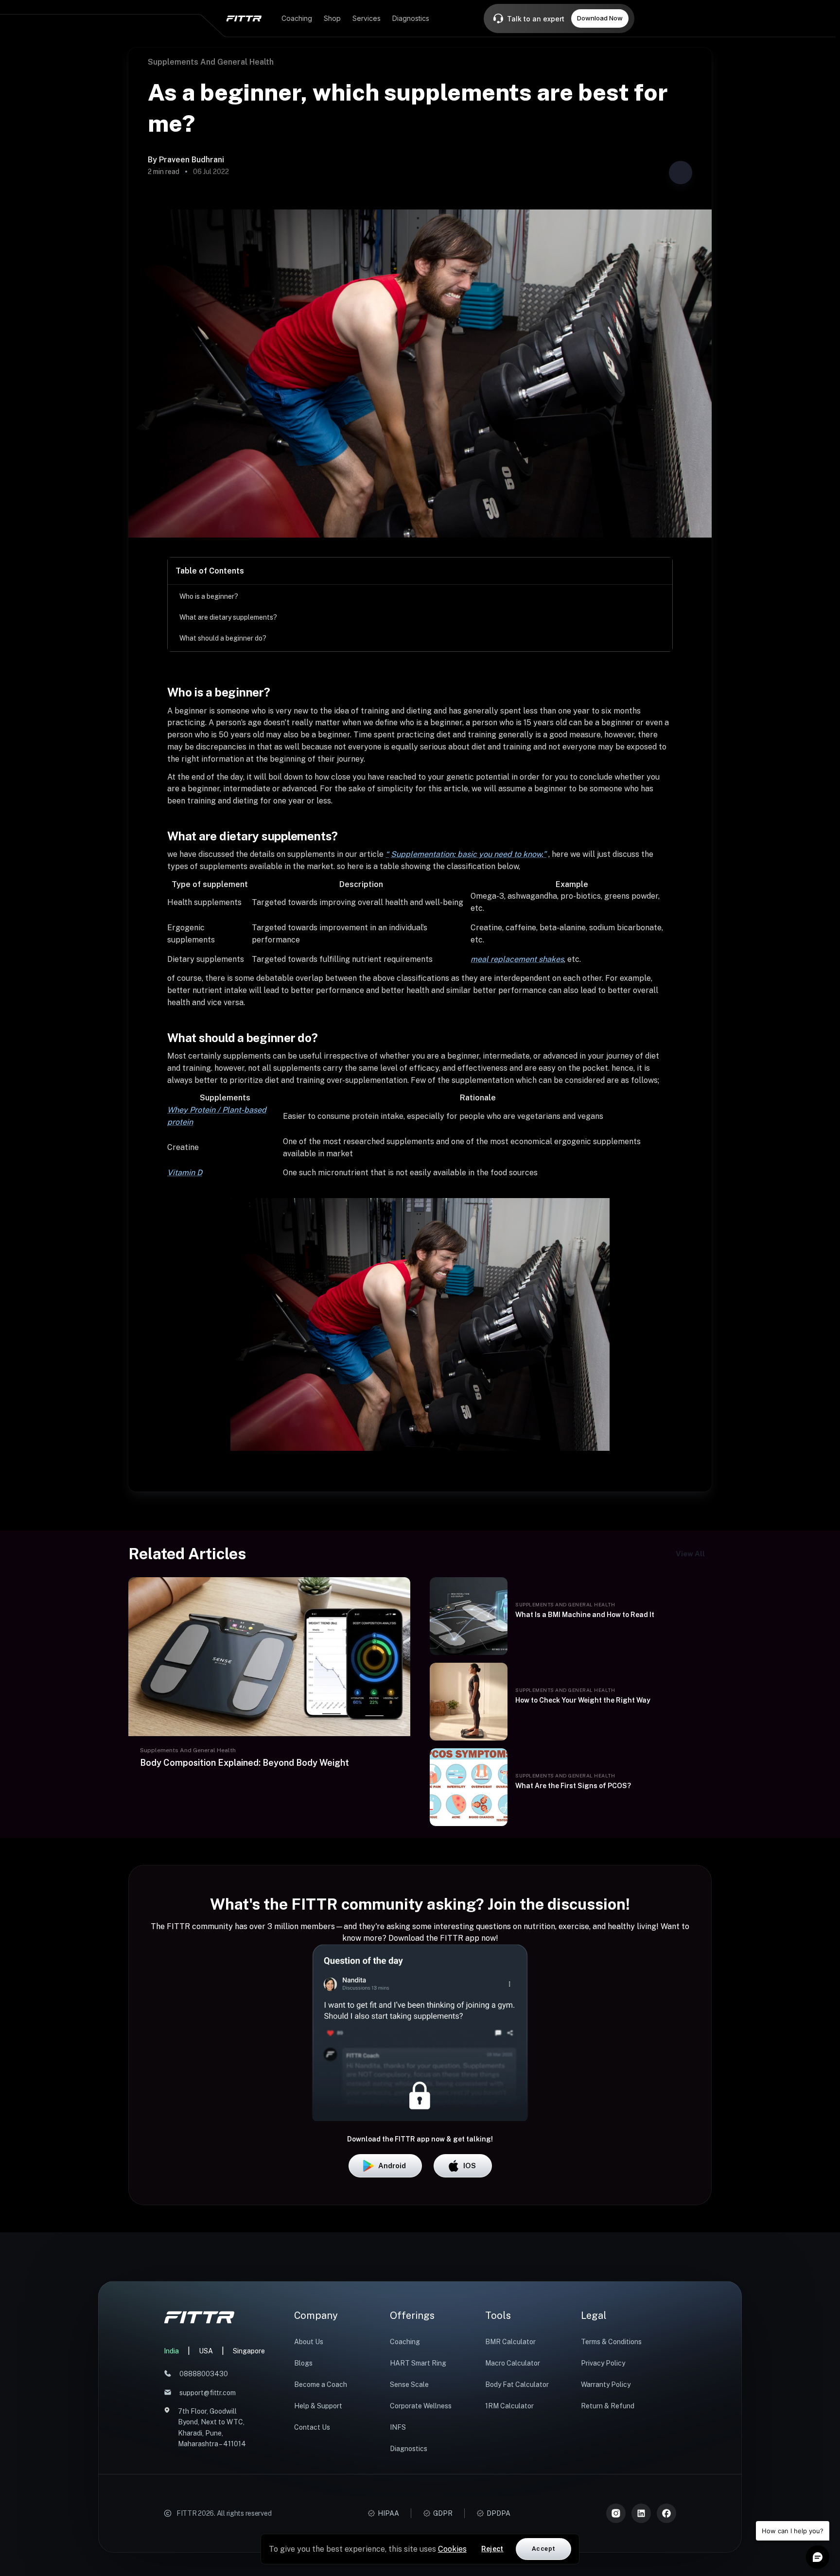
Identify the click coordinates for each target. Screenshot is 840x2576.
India (171, 2351)
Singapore (249, 2351)
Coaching (405, 2342)
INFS (398, 2427)
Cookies (452, 2549)
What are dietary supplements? (228, 617)
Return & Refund (608, 2406)
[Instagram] (616, 2513)
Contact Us (312, 2427)
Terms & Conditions (611, 2342)
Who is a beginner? (209, 596)
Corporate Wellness (421, 2406)
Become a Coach (321, 2385)
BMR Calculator (510, 2342)
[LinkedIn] (641, 2513)
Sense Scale (409, 2385)
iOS (470, 2166)
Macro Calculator (513, 2363)
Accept (543, 2549)
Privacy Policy (603, 2363)
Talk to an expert (536, 19)
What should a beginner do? (223, 638)
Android (392, 2166)
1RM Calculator (509, 2406)
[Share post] (681, 173)
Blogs (303, 2363)
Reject (492, 2549)
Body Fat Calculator (517, 2385)
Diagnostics (409, 2449)
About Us (309, 2342)
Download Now (600, 18)
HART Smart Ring (418, 2363)
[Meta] (666, 2513)
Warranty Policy (606, 2385)
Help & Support (318, 2406)
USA (206, 2351)
